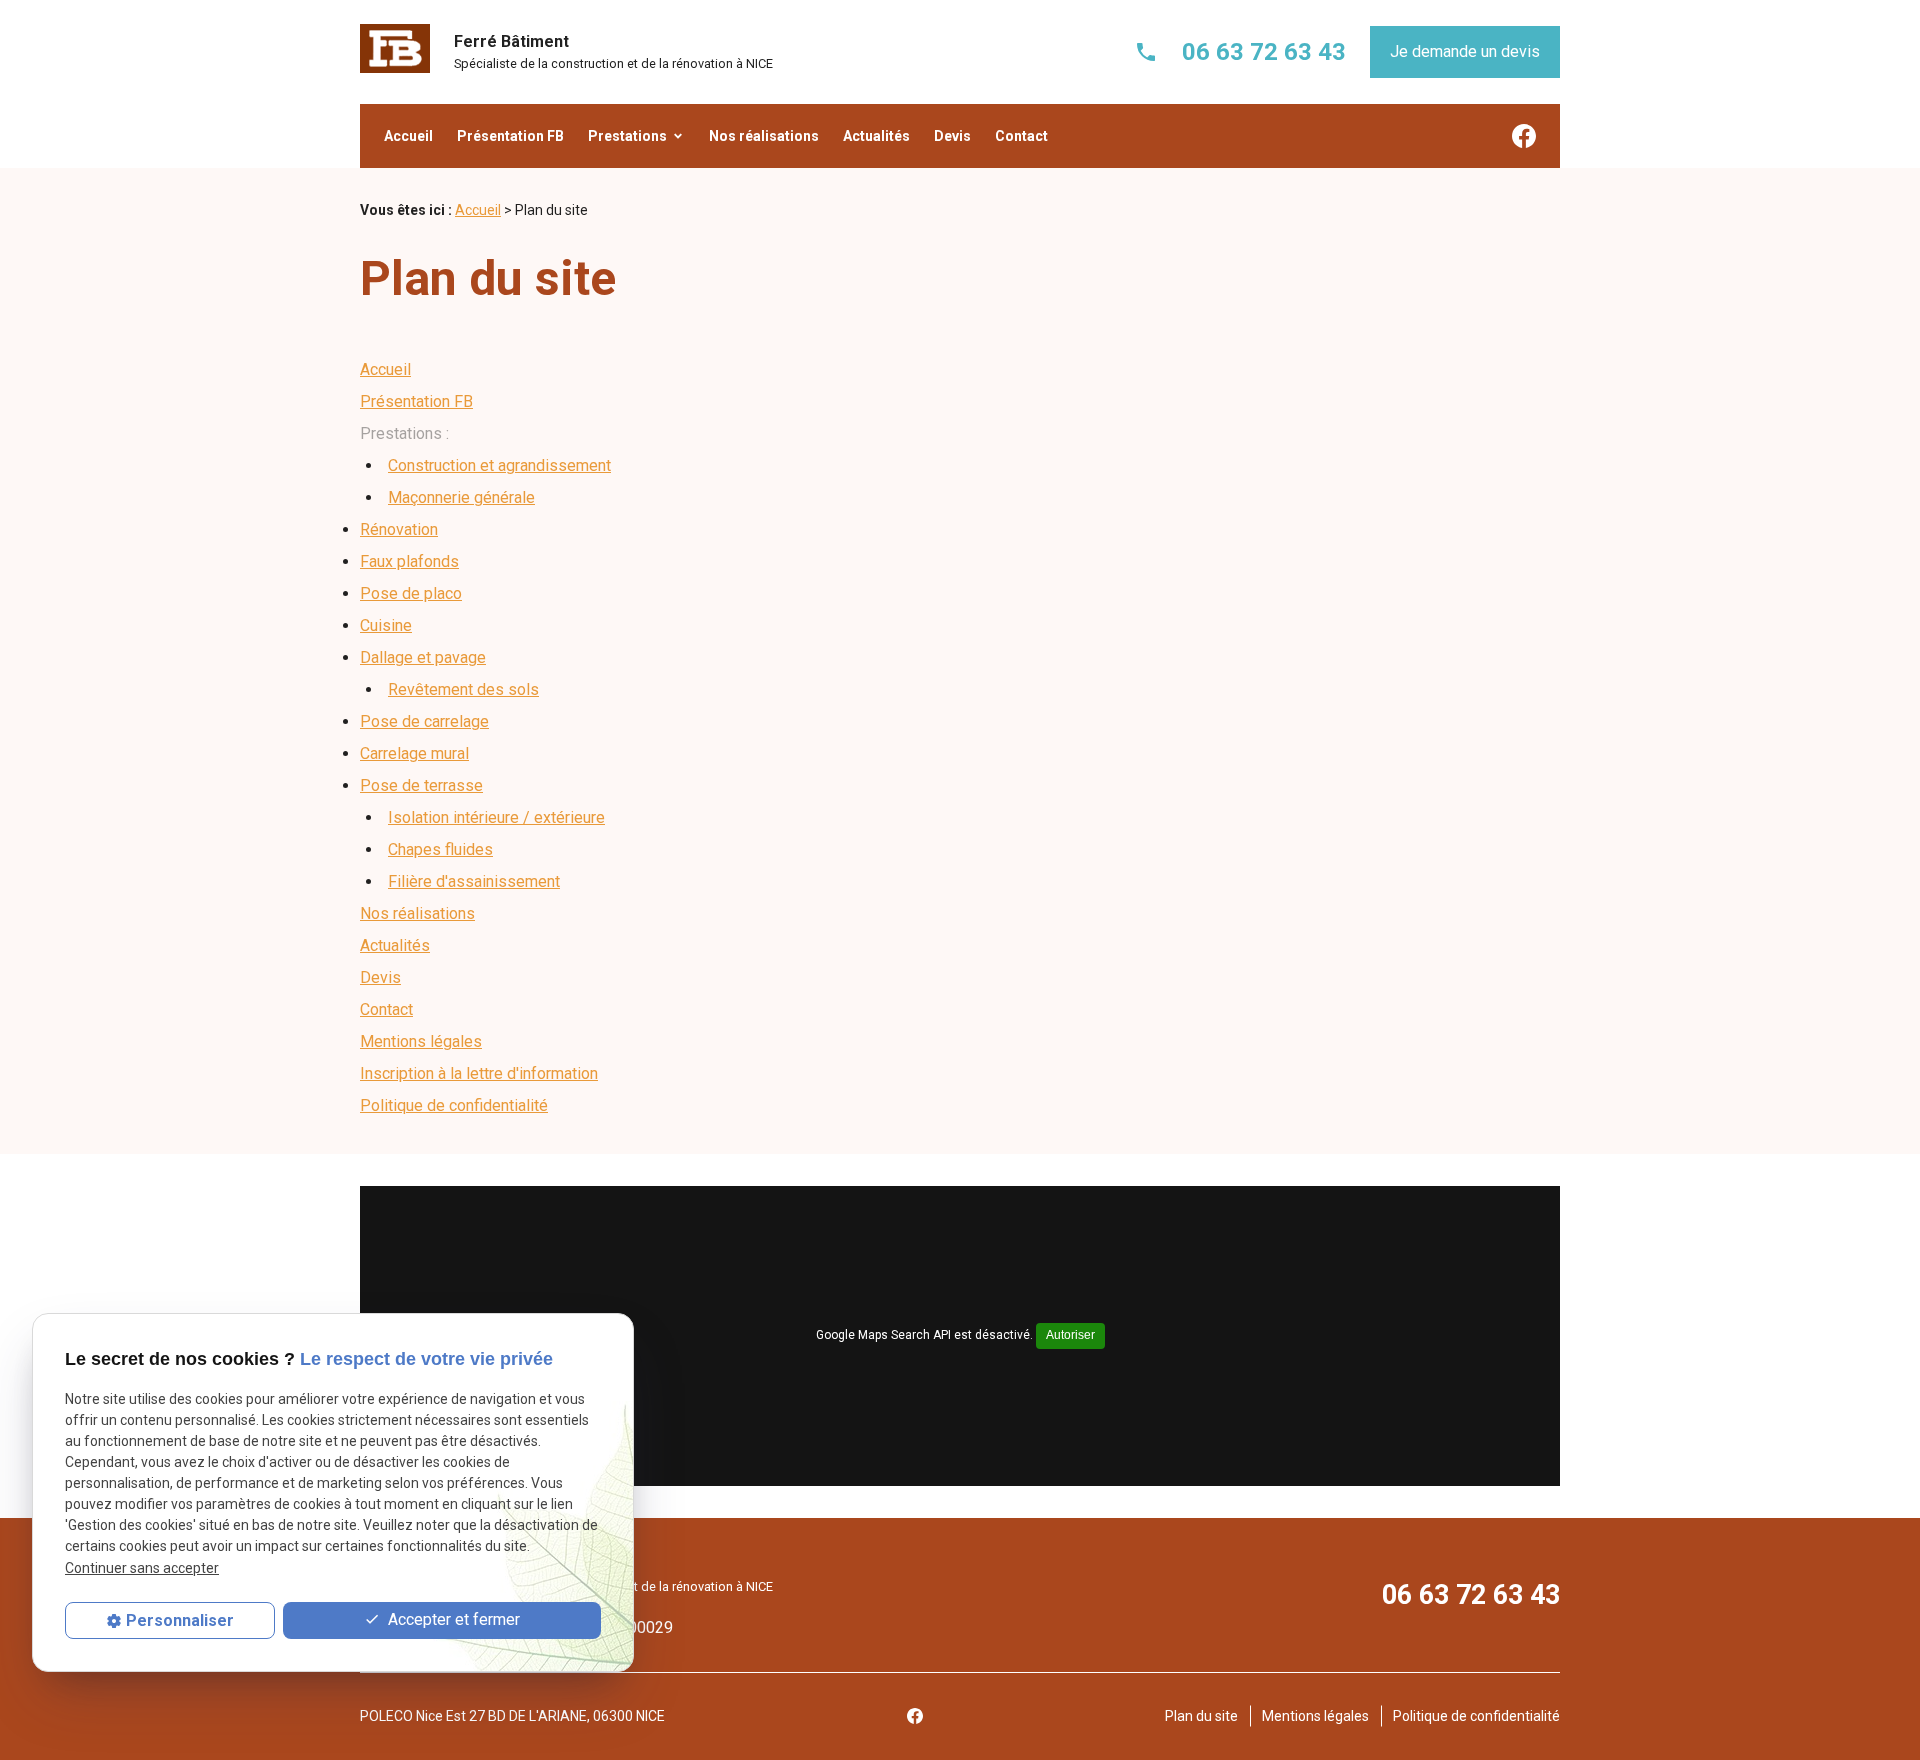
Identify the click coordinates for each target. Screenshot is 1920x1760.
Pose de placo (411, 593)
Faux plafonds (409, 561)
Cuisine (386, 625)
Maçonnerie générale (461, 497)
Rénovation (399, 529)
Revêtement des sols (463, 689)
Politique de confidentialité (454, 1105)
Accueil (408, 136)
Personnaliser (180, 1620)
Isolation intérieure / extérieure (496, 817)
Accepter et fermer (452, 1619)
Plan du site (1201, 1716)
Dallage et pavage (423, 657)
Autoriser (1070, 1335)
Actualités (876, 136)
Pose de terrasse (421, 785)
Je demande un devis (1465, 51)
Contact (1021, 136)
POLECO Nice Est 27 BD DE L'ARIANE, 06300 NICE (512, 1716)
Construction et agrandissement (499, 465)
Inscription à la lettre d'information (479, 1073)
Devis (952, 136)
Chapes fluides (440, 849)
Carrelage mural (414, 753)
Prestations (627, 136)
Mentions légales (421, 1041)
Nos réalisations (764, 136)
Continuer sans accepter (142, 1568)
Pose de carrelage (424, 721)
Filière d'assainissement (474, 881)
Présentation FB (510, 136)
